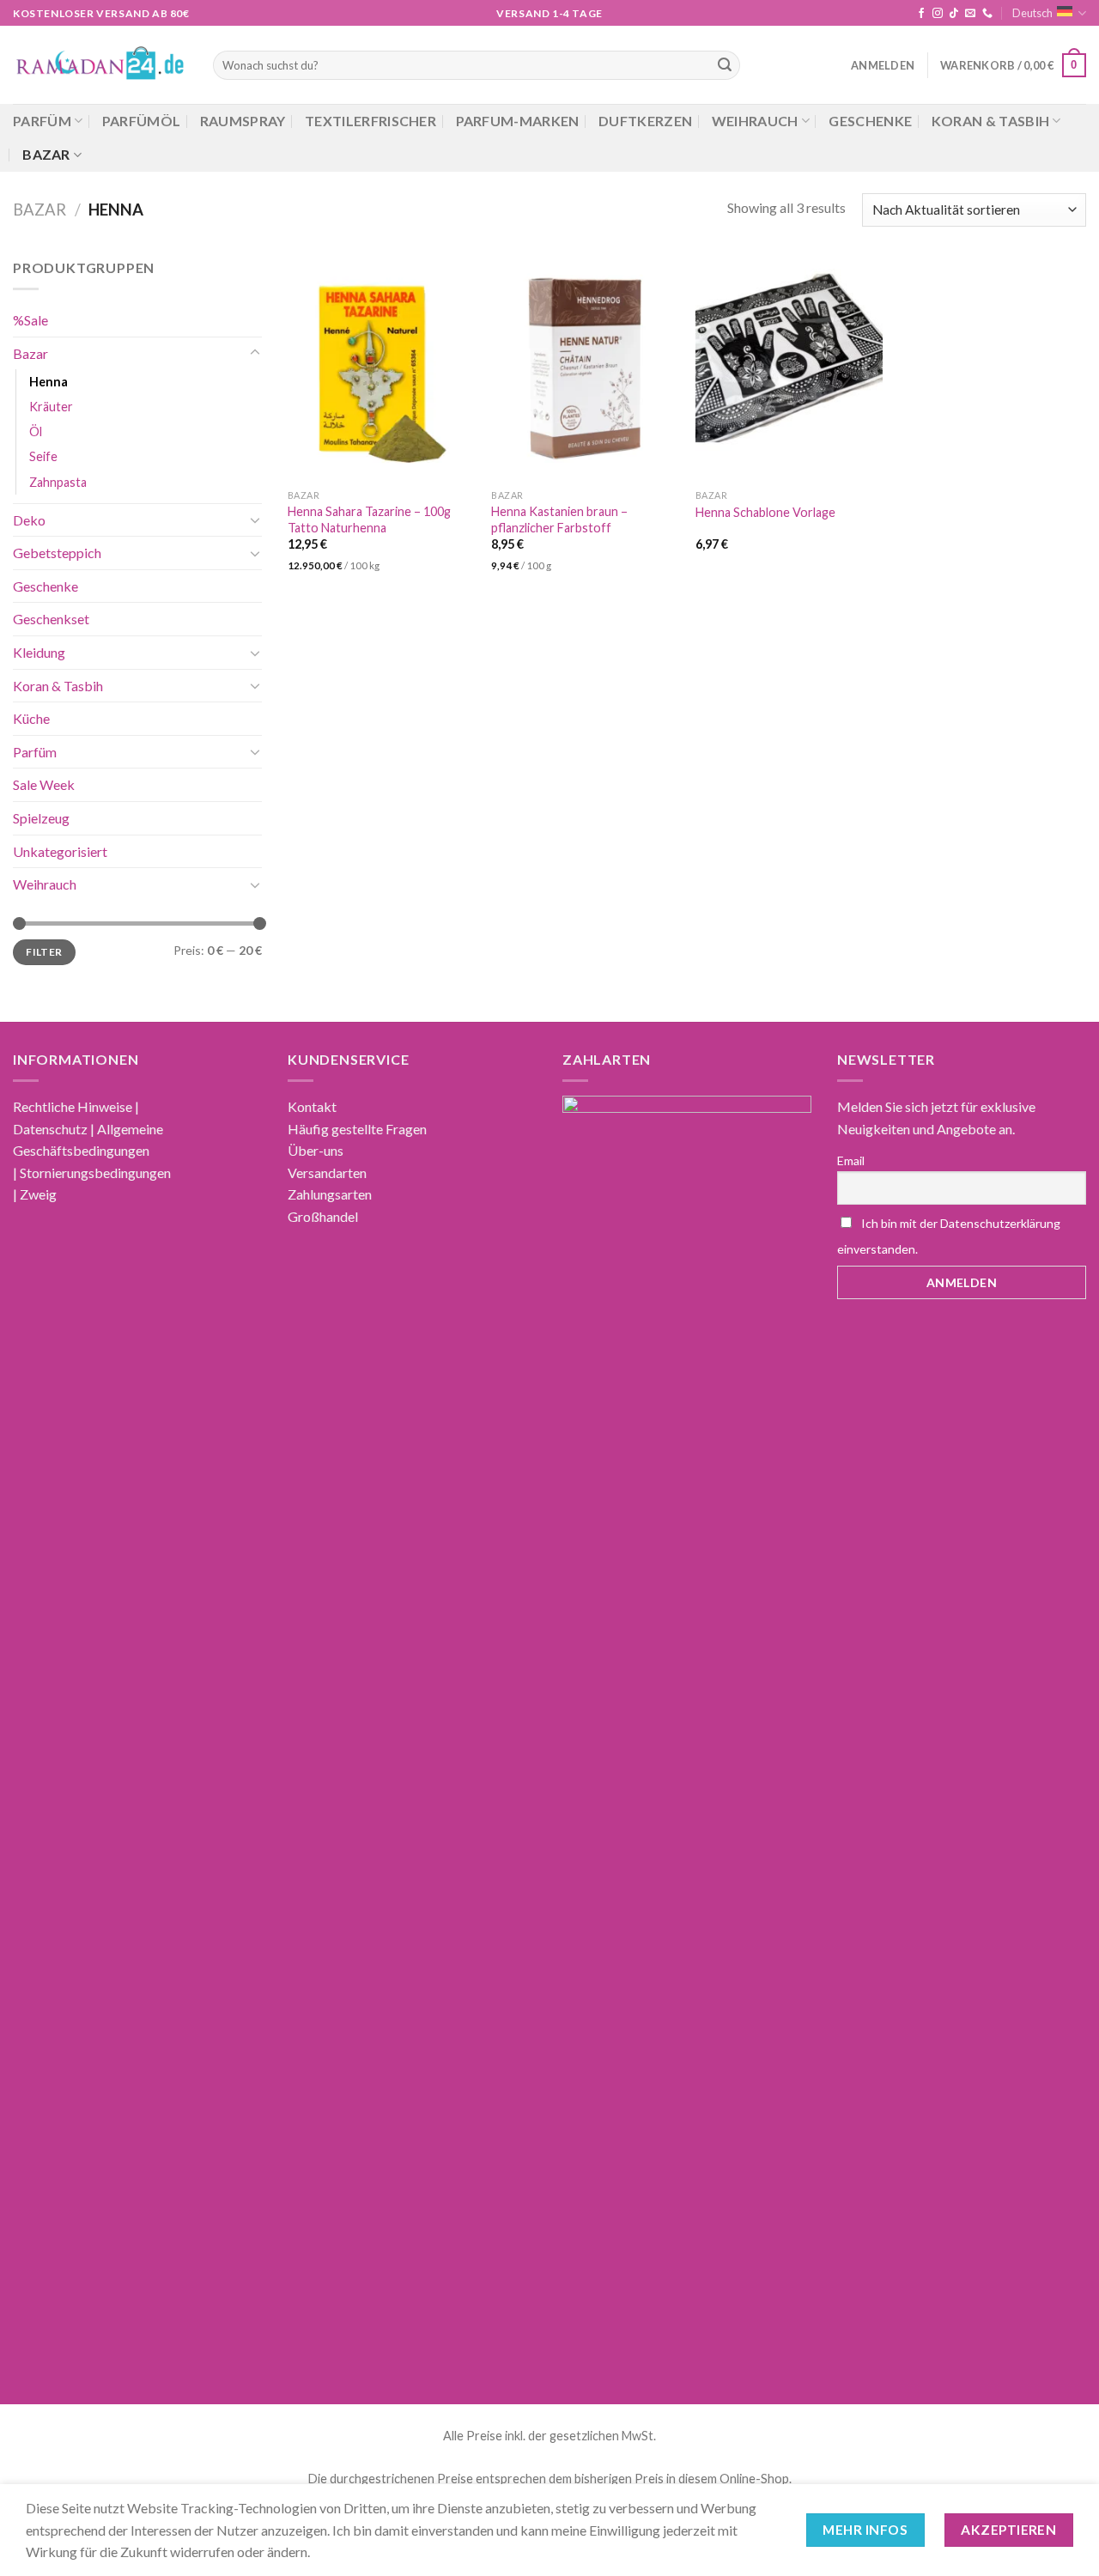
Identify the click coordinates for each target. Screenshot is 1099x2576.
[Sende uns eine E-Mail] (970, 14)
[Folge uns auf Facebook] (921, 14)
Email (851, 1160)
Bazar (46, 154)
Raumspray (243, 121)
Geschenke (870, 121)
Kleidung (39, 652)
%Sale (30, 320)
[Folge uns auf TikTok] (954, 14)
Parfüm (42, 121)
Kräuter (51, 407)
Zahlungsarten (330, 1194)
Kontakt (312, 1106)
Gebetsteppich (57, 553)
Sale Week (44, 784)
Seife (43, 456)
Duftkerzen (645, 121)
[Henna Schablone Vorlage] (789, 369)
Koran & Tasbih (990, 121)
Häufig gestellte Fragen (357, 1129)
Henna (49, 382)
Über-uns (316, 1150)
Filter (44, 951)
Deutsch (1032, 13)
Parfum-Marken (518, 121)
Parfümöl (142, 121)
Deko (29, 519)
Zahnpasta (58, 481)
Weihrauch (755, 121)
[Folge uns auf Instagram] (938, 14)
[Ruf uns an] (987, 14)
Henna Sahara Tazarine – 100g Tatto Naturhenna (369, 519)
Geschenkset (51, 619)
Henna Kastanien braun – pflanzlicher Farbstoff (559, 519)
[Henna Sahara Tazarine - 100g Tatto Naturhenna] (381, 369)
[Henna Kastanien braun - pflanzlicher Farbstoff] (585, 369)
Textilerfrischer (370, 121)
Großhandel (323, 1216)
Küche (31, 718)
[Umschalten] (255, 353)
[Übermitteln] (725, 65)
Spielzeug (41, 818)
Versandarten (327, 1173)
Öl (36, 431)
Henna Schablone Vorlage (765, 512)
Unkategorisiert (60, 851)
